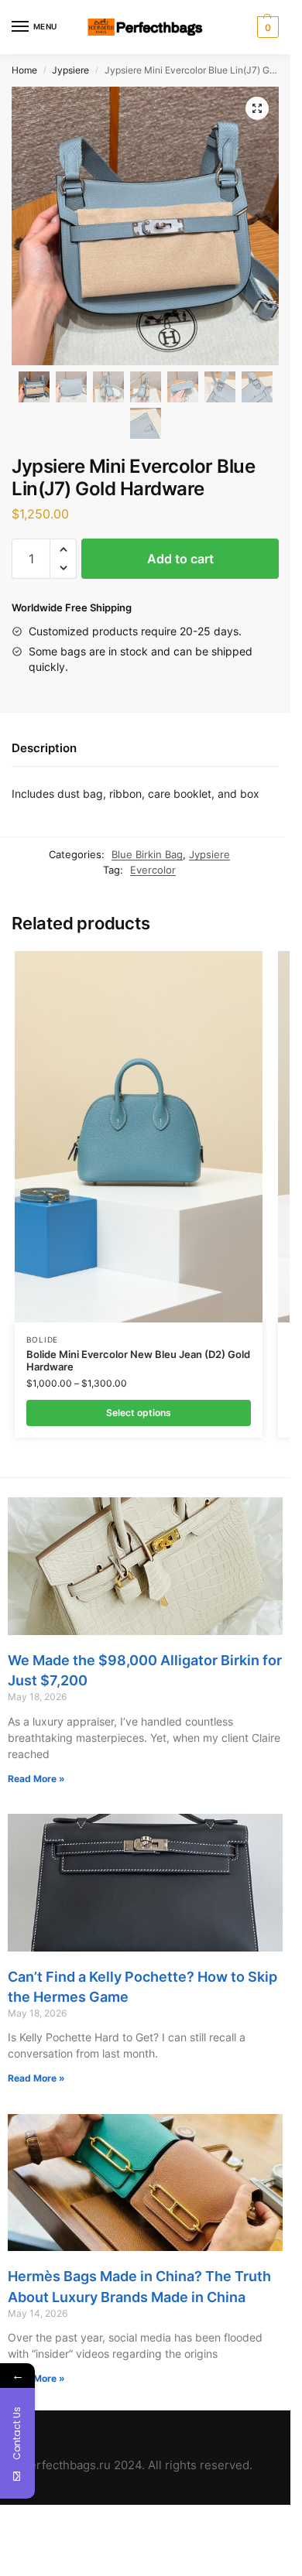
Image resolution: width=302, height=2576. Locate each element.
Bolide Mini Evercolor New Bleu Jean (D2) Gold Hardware (138, 1361)
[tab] (145, 749)
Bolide (42, 1339)
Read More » (36, 1779)
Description (44, 748)
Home (24, 70)
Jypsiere (70, 70)
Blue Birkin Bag (147, 854)
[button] (63, 549)
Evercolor (153, 870)
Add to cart (180, 559)
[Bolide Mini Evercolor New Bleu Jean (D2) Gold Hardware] (139, 1137)
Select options (139, 1413)
